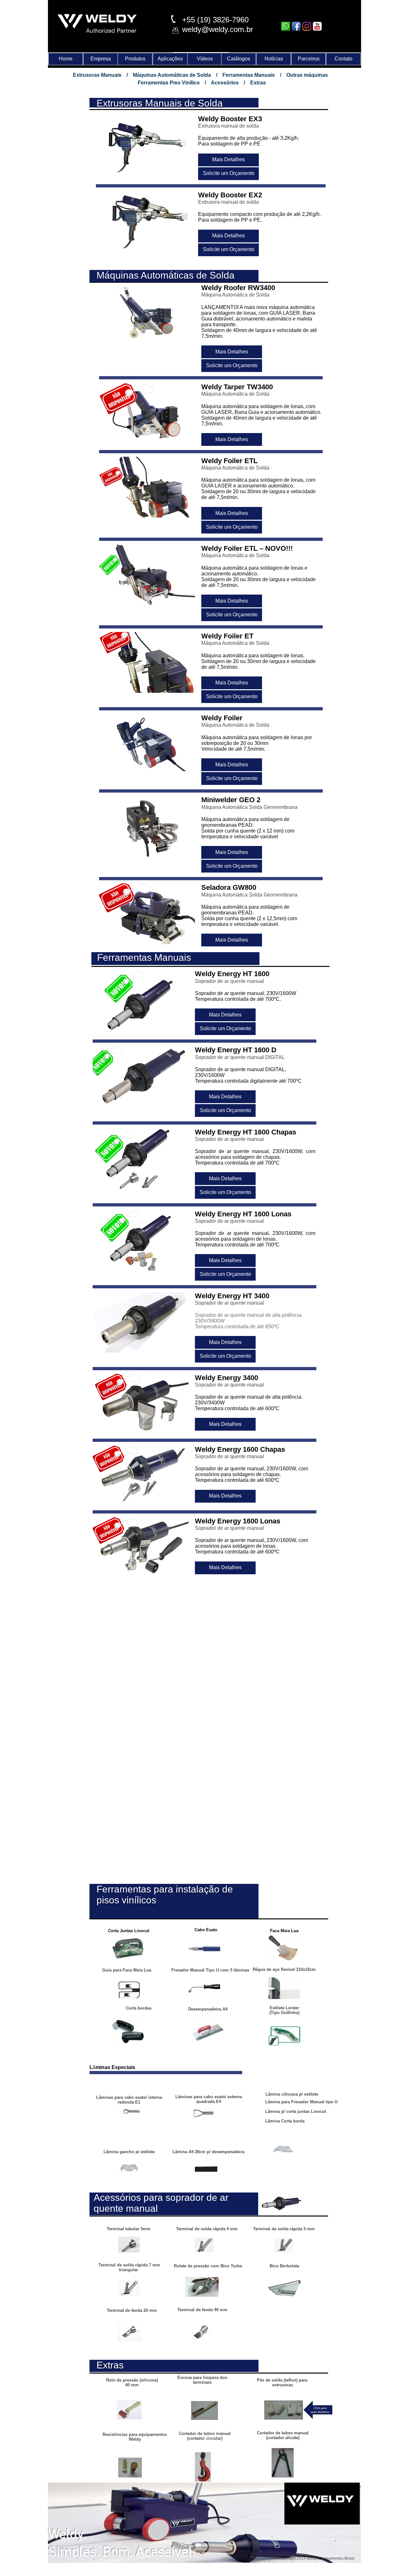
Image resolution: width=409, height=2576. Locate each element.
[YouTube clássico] (317, 26)
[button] (228, 160)
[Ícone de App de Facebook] (296, 26)
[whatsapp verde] (286, 26)
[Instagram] (307, 26)
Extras (258, 83)
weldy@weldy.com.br (218, 29)
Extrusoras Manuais (97, 75)
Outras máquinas (307, 75)
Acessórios (225, 83)
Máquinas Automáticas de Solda (172, 75)
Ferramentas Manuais (249, 75)
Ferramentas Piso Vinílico (169, 83)
